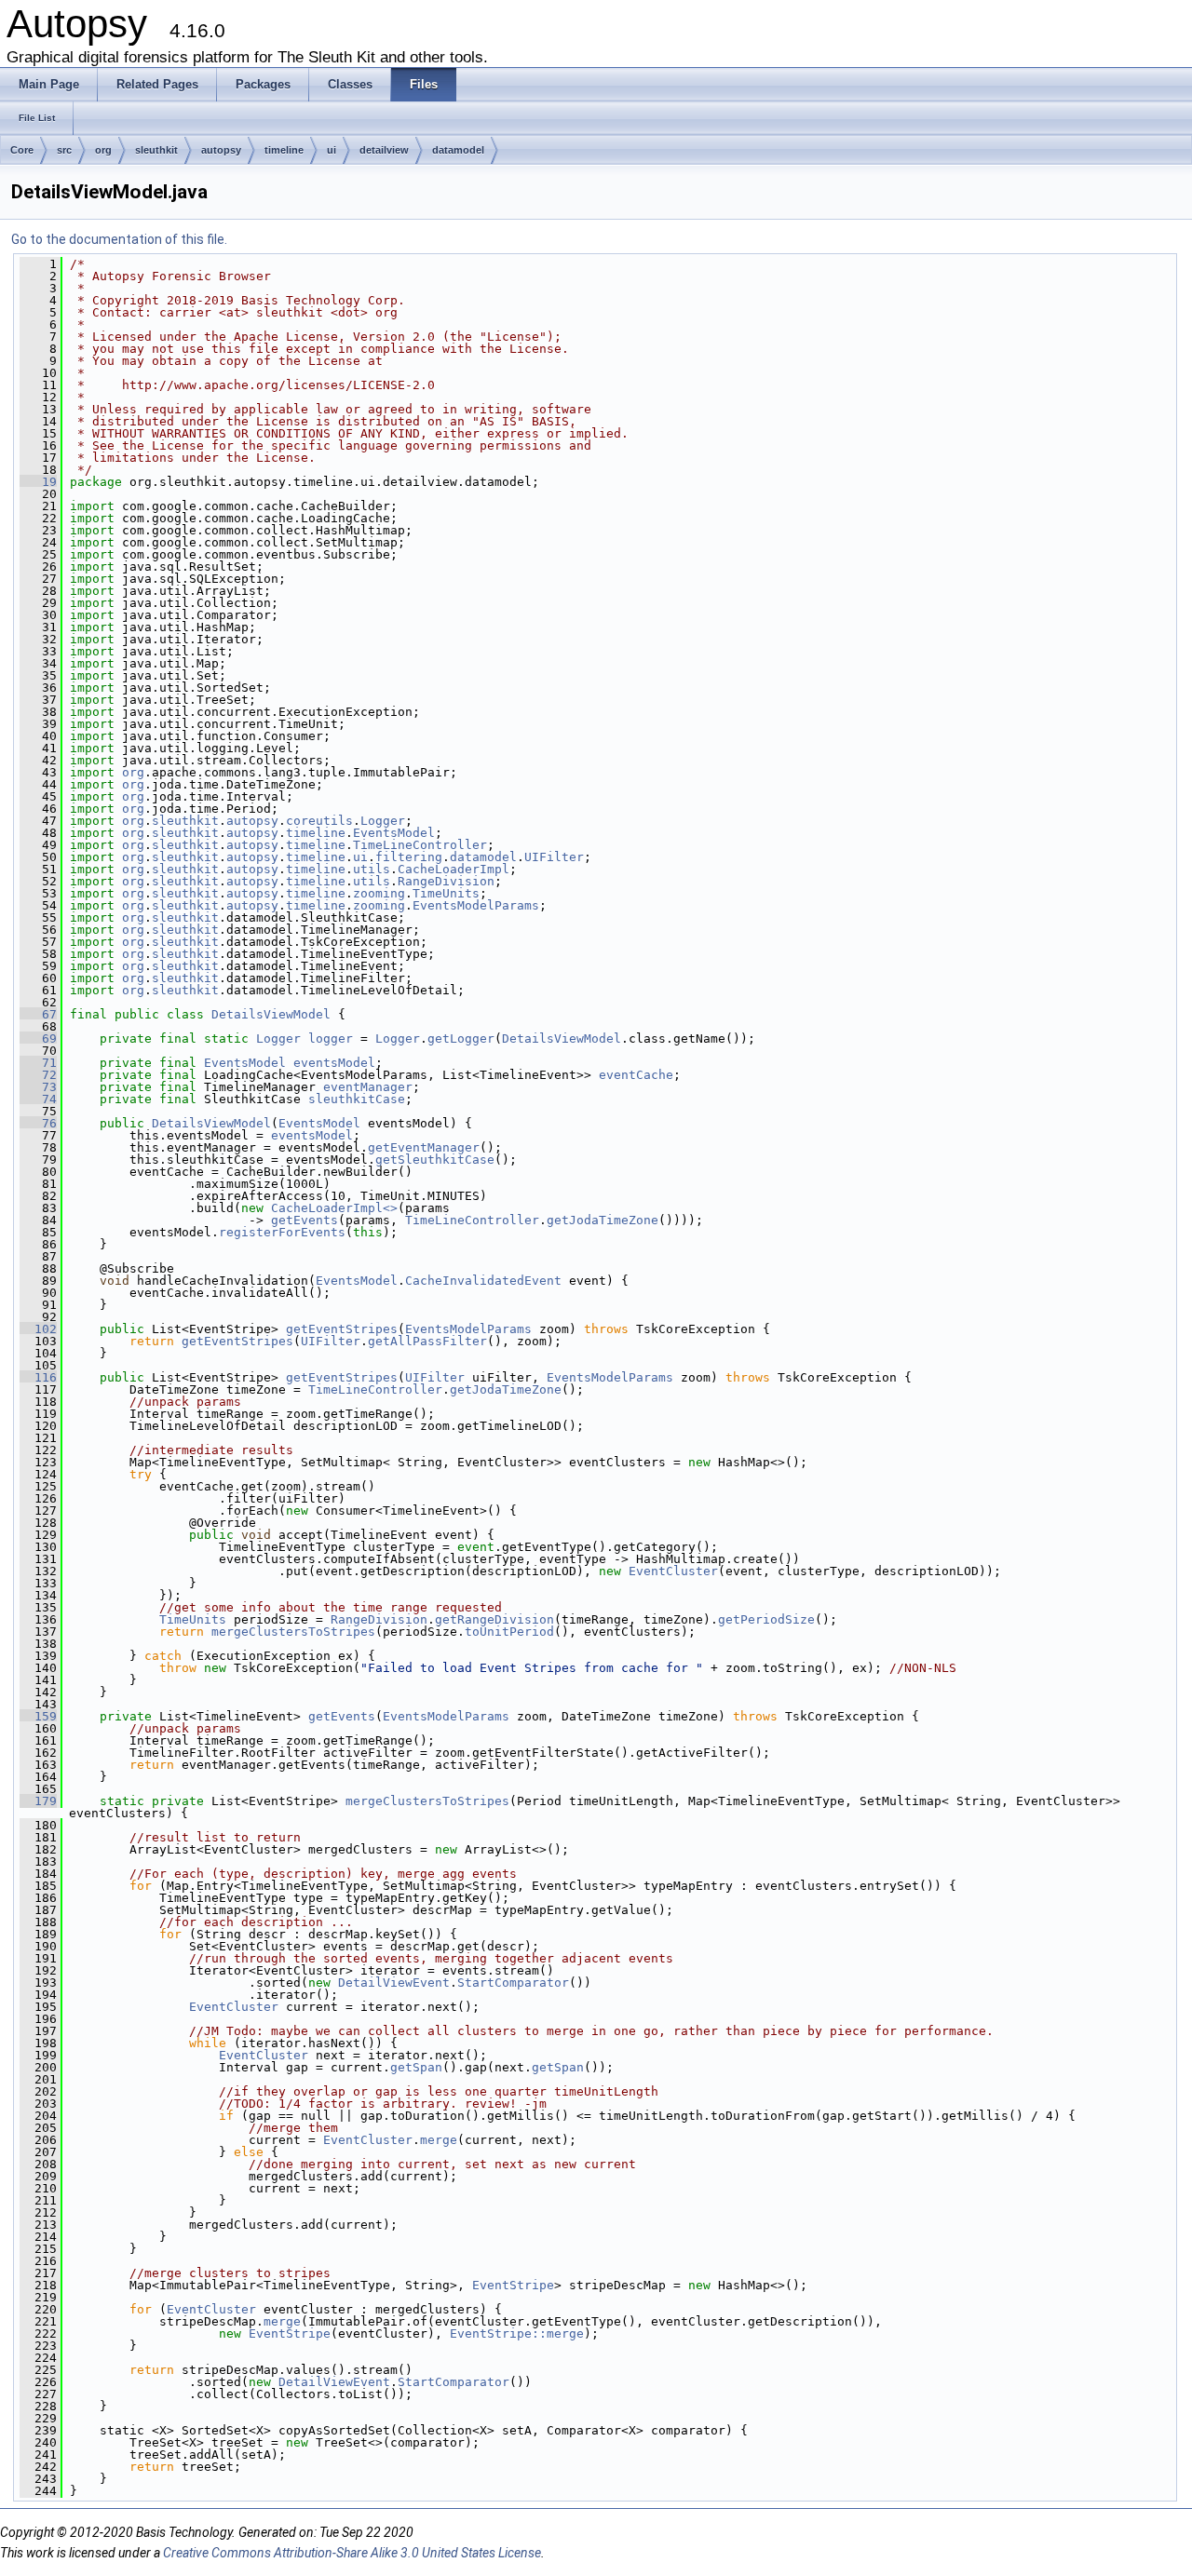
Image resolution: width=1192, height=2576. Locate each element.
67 (38, 1014)
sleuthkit (156, 150)
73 (38, 1087)
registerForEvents (282, 1232)
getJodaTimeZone (603, 1220)
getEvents (305, 1220)
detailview (384, 150)
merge (439, 2140)
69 (38, 1038)
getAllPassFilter (427, 1341)
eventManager (368, 1087)
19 (38, 482)
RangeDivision (446, 881)
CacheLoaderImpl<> (334, 1208)
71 (38, 1063)
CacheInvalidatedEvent (483, 1281)
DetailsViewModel (271, 1014)
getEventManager (424, 1147)
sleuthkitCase (357, 1099)
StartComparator (513, 1983)
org (103, 150)
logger (331, 1038)
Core (22, 150)
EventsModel (394, 833)
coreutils (319, 821)
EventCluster (673, 1571)
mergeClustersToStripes (293, 1632)
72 (38, 1075)
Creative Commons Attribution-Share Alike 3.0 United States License (352, 2553)
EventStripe (513, 2285)
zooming (379, 893)
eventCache (636, 1075)
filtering (409, 857)
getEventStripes (342, 1329)
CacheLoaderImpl (454, 869)
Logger (383, 821)
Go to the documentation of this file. (119, 239)
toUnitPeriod (509, 1632)
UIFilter (554, 857)
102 (38, 1329)
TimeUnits (446, 893)
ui (332, 150)
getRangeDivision (494, 1619)
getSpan (416, 2067)
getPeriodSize (766, 1619)
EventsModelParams (476, 905)
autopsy (221, 150)
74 (38, 1099)
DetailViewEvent (394, 1983)
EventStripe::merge (517, 2333)
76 (38, 1123)
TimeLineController (420, 845)
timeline (284, 150)
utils (372, 869)
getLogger (461, 1038)
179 (38, 1801)
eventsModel (334, 1063)
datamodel (458, 150)
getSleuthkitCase (435, 1160)
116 (38, 1377)
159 (38, 1716)
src (64, 150)
